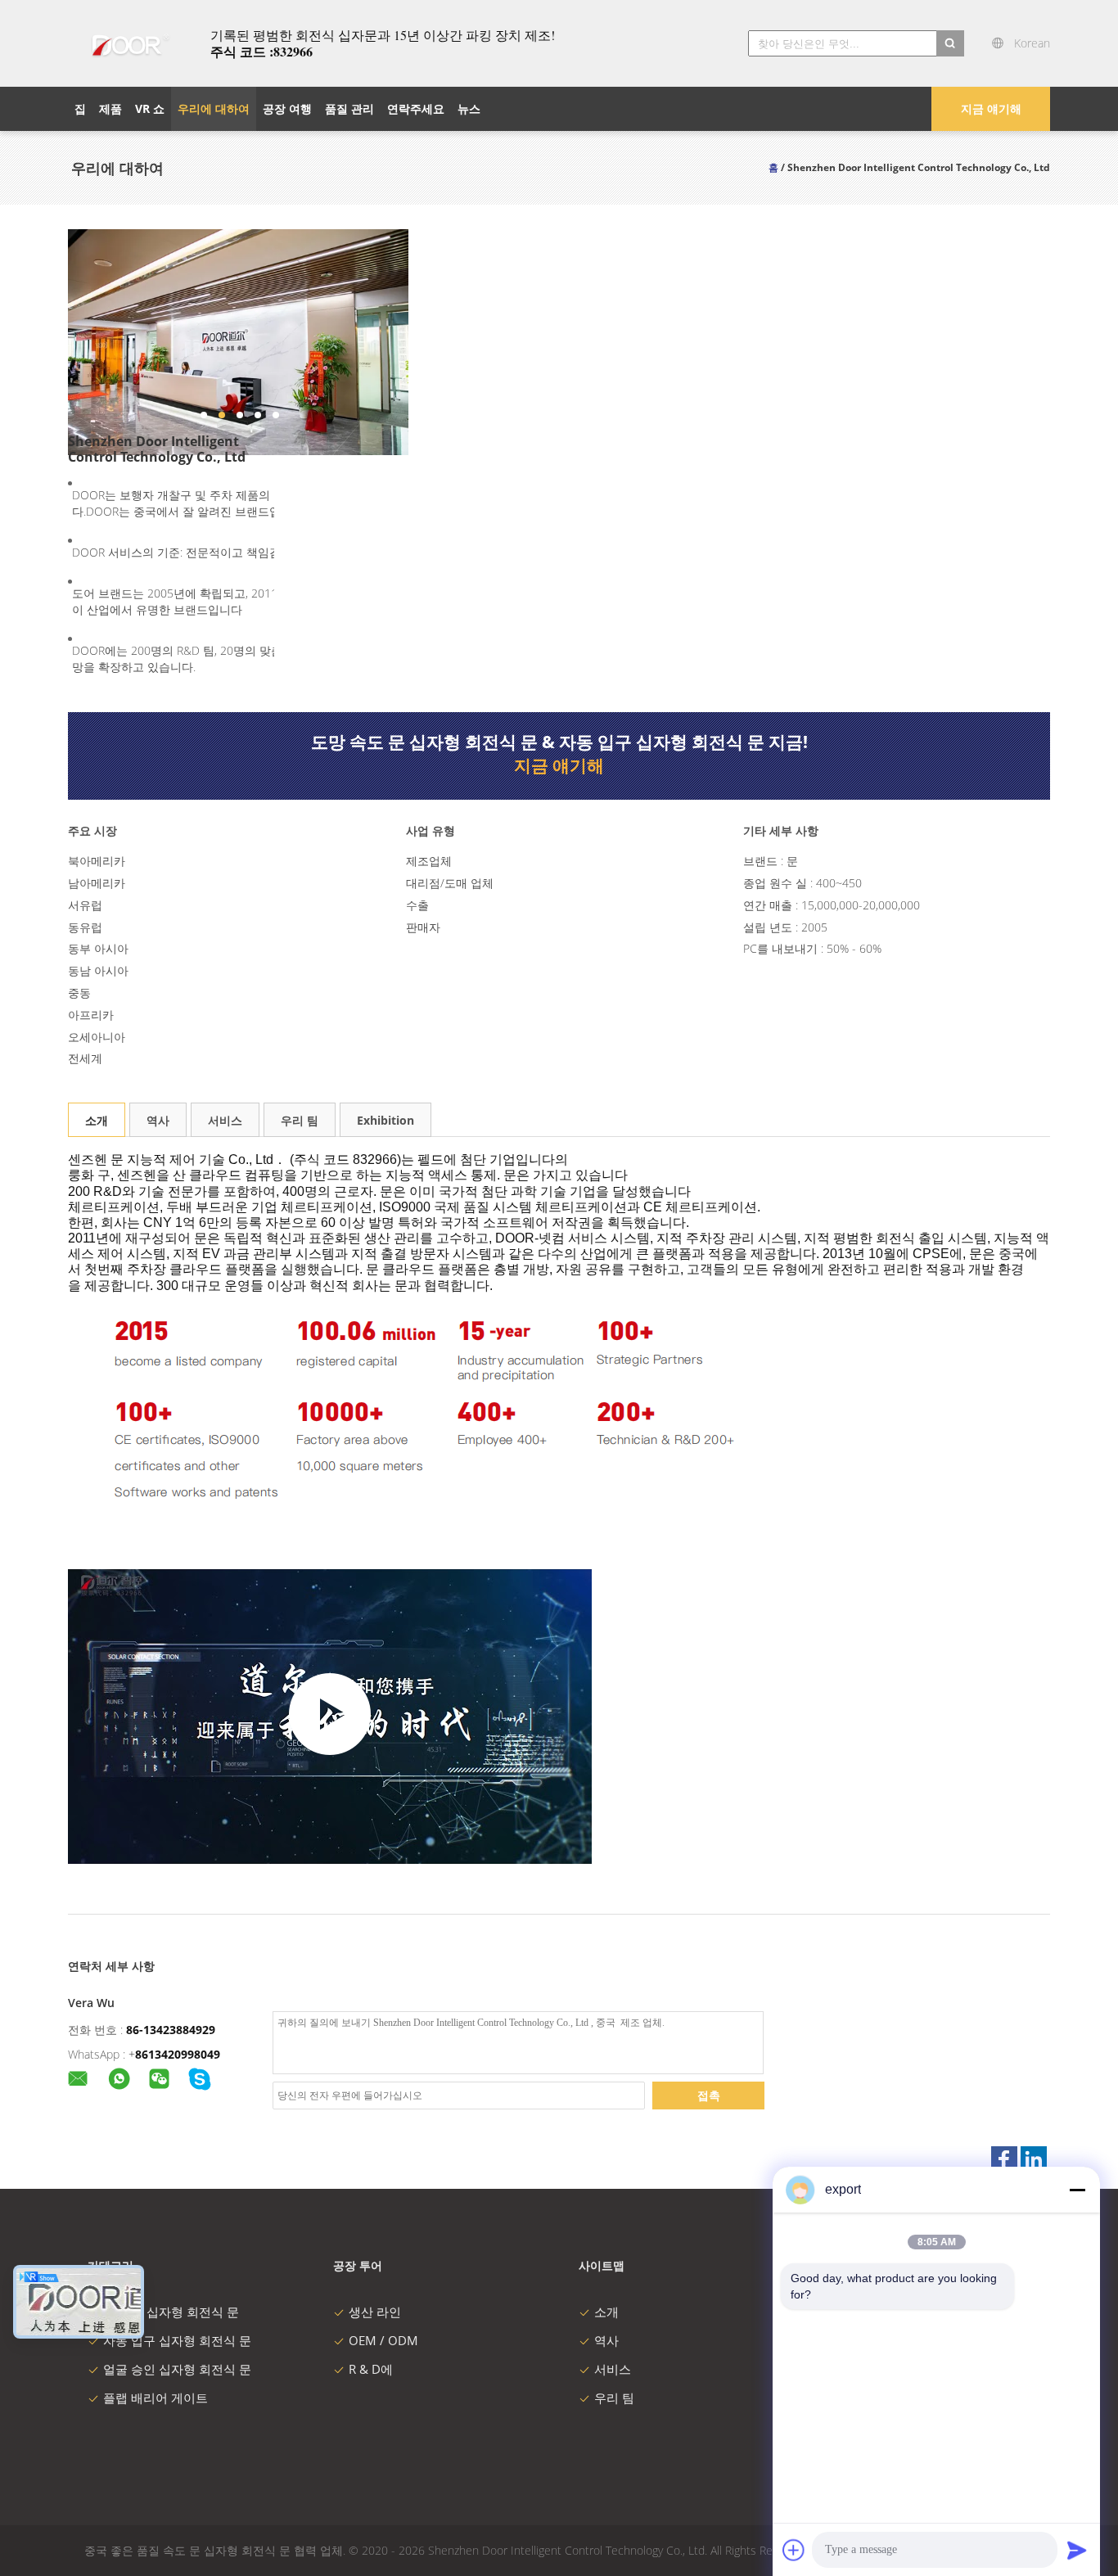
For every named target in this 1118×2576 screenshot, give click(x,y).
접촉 (709, 2095)
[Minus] (1077, 2190)
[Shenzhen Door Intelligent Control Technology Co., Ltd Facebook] (1004, 2159)
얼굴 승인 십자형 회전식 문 (177, 2369)
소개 (97, 1120)
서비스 (225, 1120)
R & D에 (371, 2369)
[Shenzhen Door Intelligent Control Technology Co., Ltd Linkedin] (1034, 2159)
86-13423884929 (171, 2030)
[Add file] (794, 2550)
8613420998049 (178, 2054)
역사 (158, 1120)
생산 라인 (375, 2312)
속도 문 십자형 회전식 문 (171, 2312)
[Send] (1077, 2550)
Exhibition (385, 1120)
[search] (950, 43)
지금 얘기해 (991, 108)
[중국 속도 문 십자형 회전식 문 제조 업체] (129, 43)
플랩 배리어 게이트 (156, 2398)
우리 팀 (300, 1120)
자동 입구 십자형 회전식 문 (177, 2340)
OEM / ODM (383, 2340)
